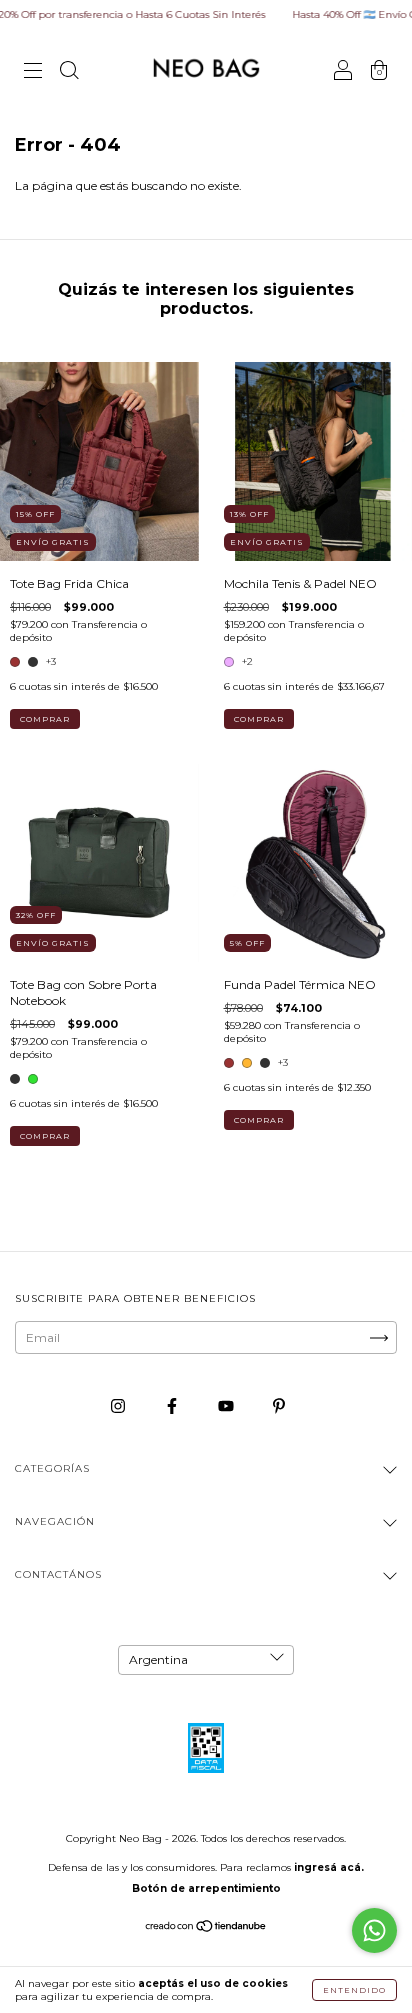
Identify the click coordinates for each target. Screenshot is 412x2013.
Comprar (45, 719)
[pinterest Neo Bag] (279, 1405)
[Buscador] (69, 72)
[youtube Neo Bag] (227, 1405)
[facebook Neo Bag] (173, 1405)
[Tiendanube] (206, 1928)
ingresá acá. (329, 1867)
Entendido (354, 1990)
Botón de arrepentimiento (206, 1888)
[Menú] (33, 72)
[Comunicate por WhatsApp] (374, 1930)
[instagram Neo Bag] (119, 1405)
